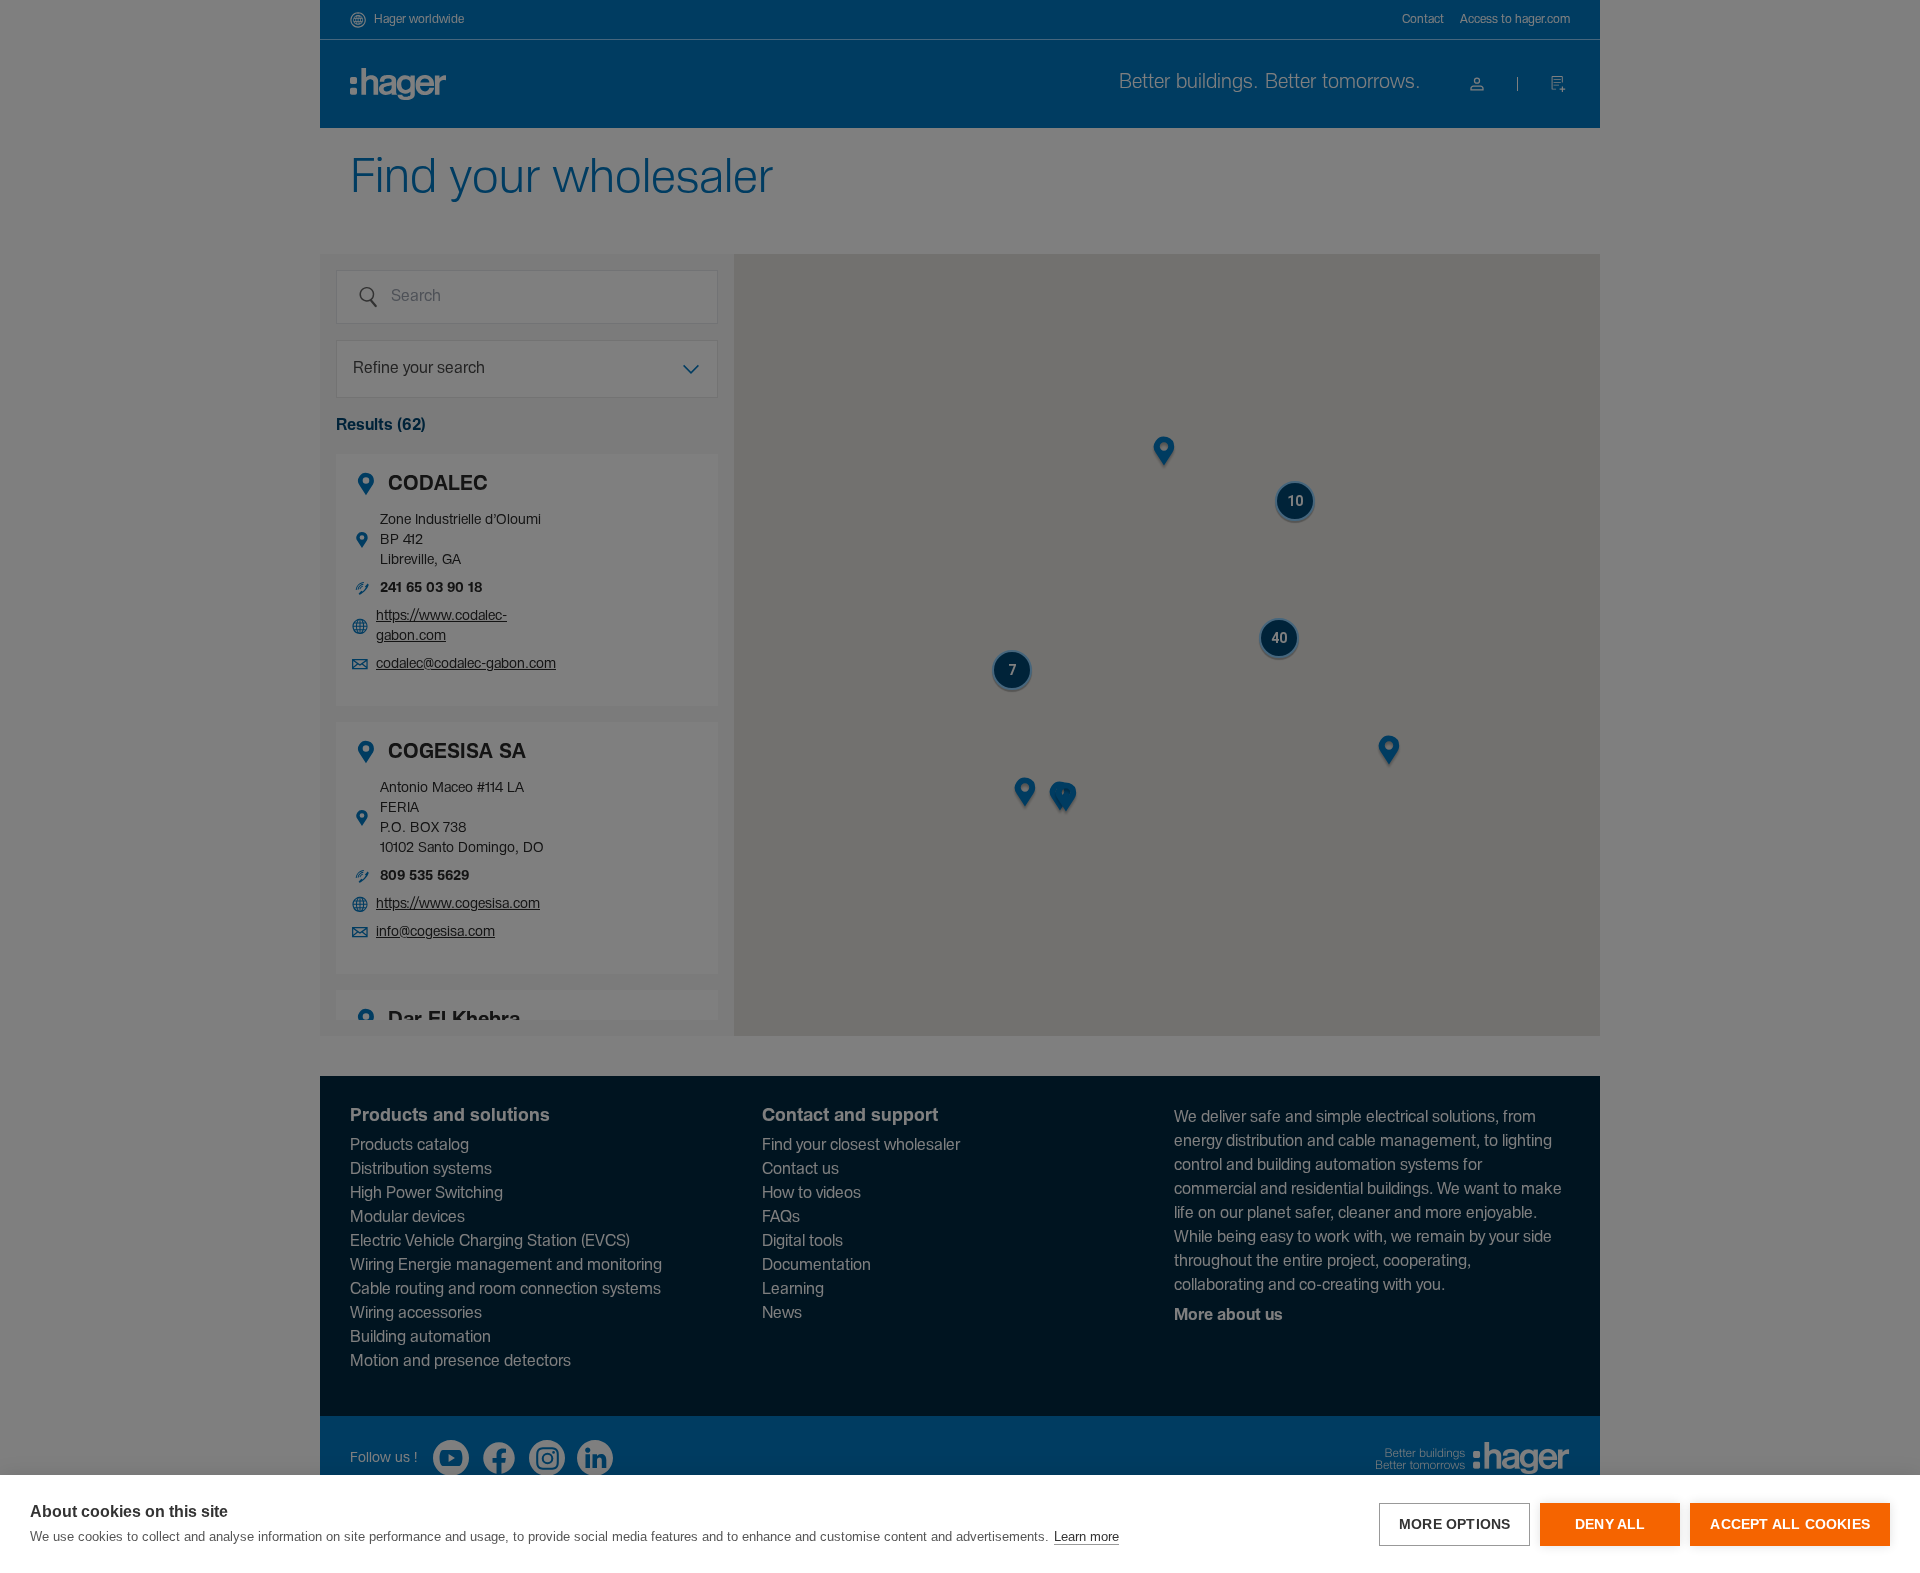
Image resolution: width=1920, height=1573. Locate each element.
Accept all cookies (1790, 1524)
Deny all (1610, 1524)
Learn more (1086, 1536)
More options (1454, 1524)
